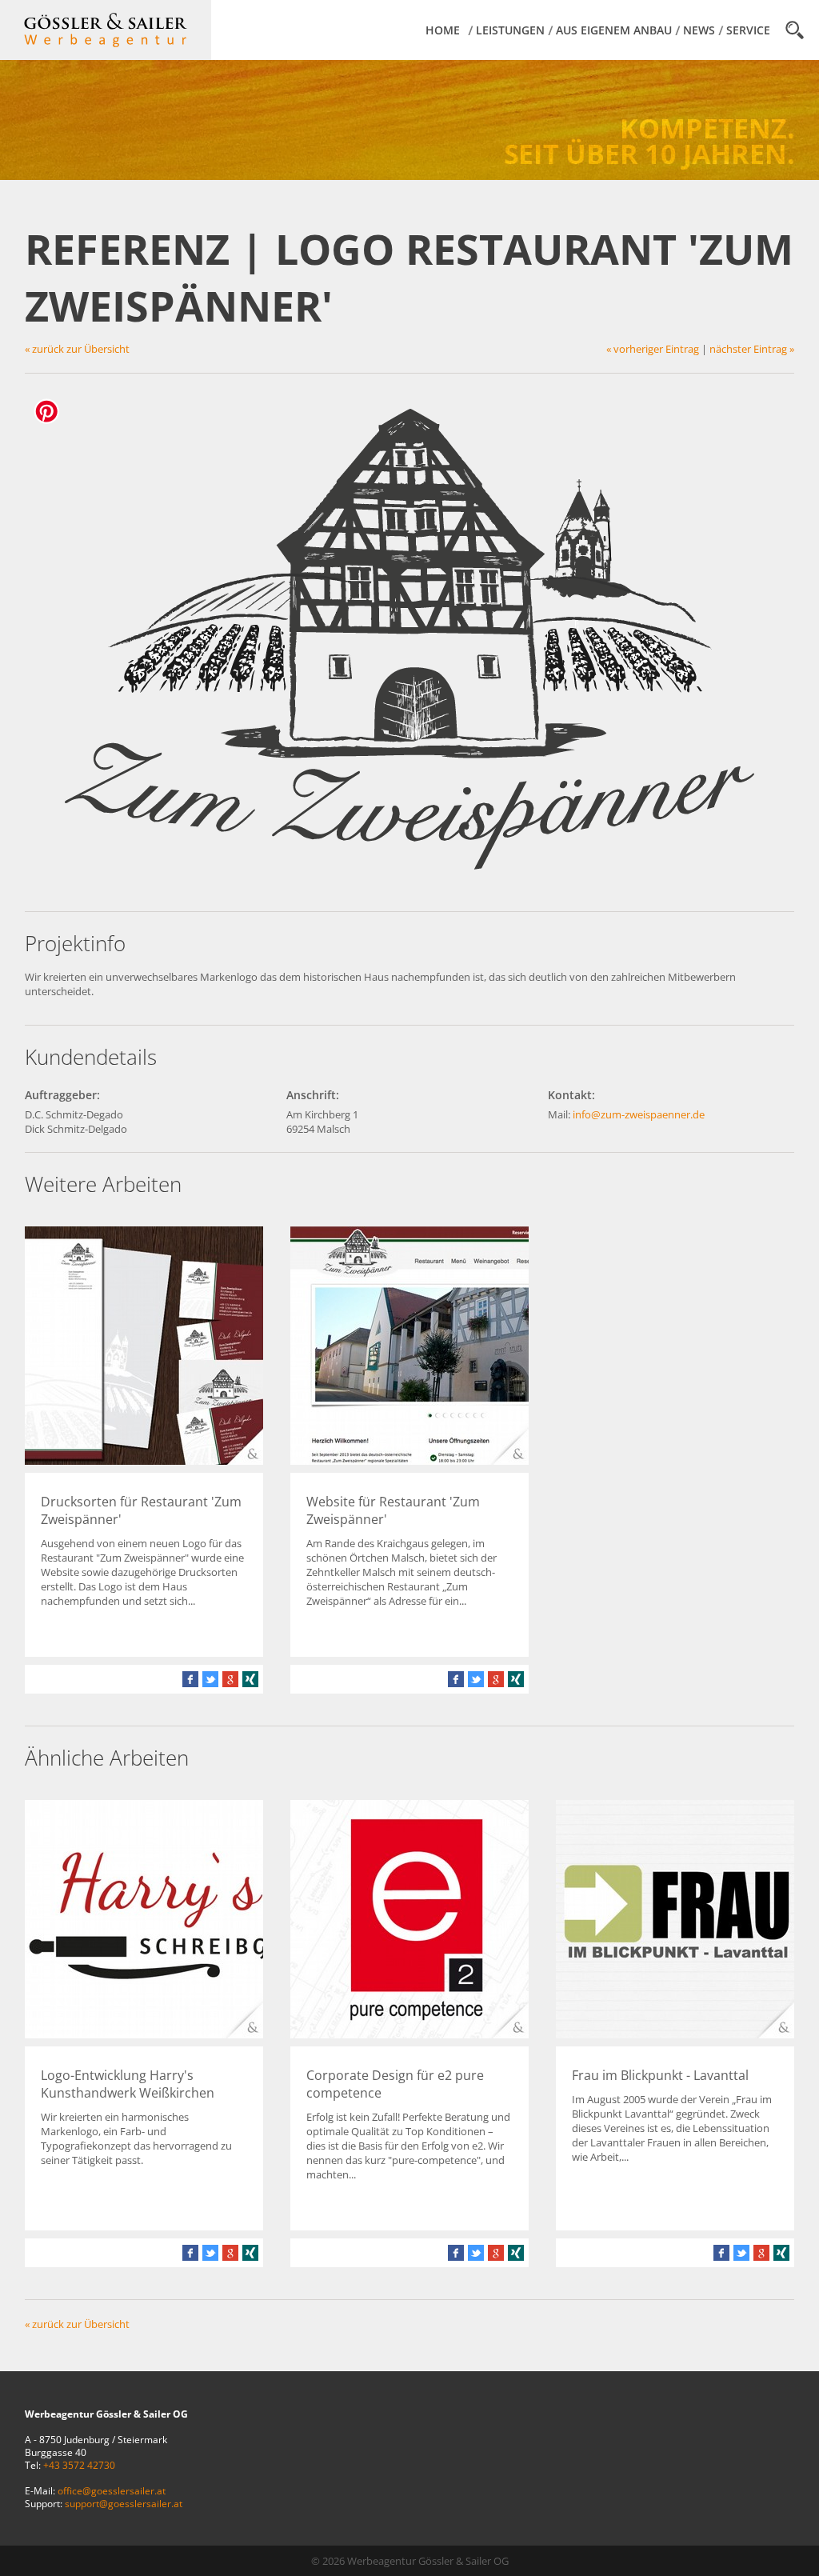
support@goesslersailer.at (124, 2503)
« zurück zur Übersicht (77, 349)
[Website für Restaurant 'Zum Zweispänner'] (409, 1461)
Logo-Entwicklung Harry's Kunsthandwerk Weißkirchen (128, 2084)
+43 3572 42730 (79, 2465)
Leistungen (510, 30)
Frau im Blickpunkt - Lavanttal (660, 2075)
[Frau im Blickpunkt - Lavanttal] (675, 2034)
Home (443, 30)
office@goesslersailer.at (112, 2490)
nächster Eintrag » (752, 349)
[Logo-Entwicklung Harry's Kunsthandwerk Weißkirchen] (144, 2034)
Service (748, 30)
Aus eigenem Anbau (614, 30)
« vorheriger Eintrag (653, 349)
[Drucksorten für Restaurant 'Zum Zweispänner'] (144, 1461)
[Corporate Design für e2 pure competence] (409, 2034)
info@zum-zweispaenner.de (639, 1114)
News (699, 30)
